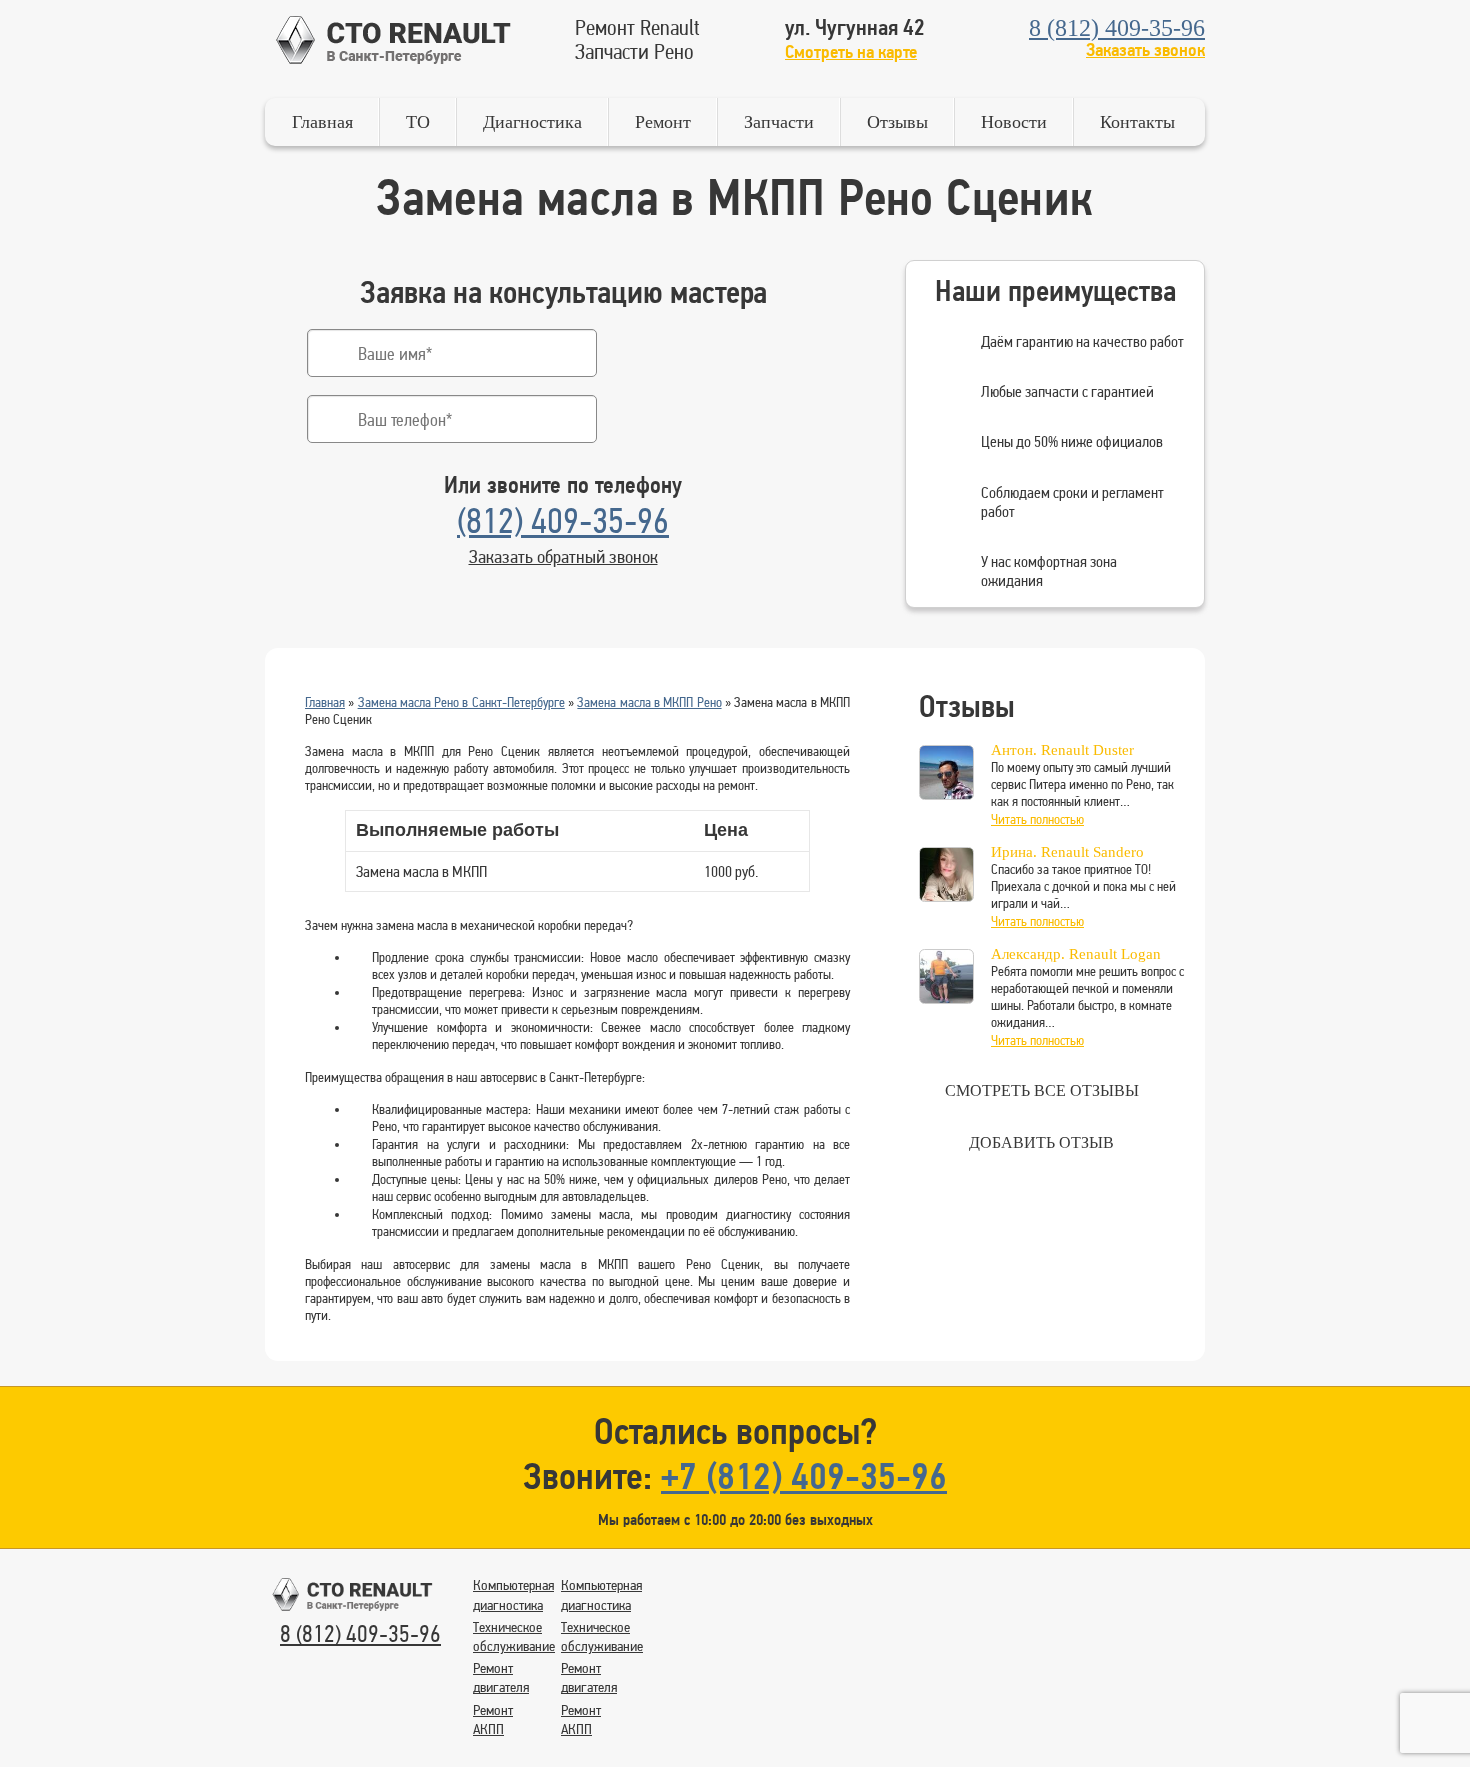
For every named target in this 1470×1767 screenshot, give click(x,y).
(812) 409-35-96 (563, 520)
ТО (418, 122)
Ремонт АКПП (493, 1719)
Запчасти (779, 122)
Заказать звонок (1145, 49)
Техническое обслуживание (514, 1636)
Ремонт (663, 122)
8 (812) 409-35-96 (1117, 28)
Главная (322, 122)
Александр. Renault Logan (1076, 954)
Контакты (1137, 122)
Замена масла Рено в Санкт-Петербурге (461, 702)
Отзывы (897, 122)
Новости (1014, 122)
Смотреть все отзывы (1042, 1090)
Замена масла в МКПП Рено (649, 702)
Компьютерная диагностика (513, 1594)
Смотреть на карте (851, 51)
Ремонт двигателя (501, 1677)
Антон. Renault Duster (1062, 750)
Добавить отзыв (1041, 1142)
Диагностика (532, 122)
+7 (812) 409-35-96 (804, 1475)
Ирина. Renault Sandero (1067, 852)
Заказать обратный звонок (563, 556)
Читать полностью (1037, 819)
